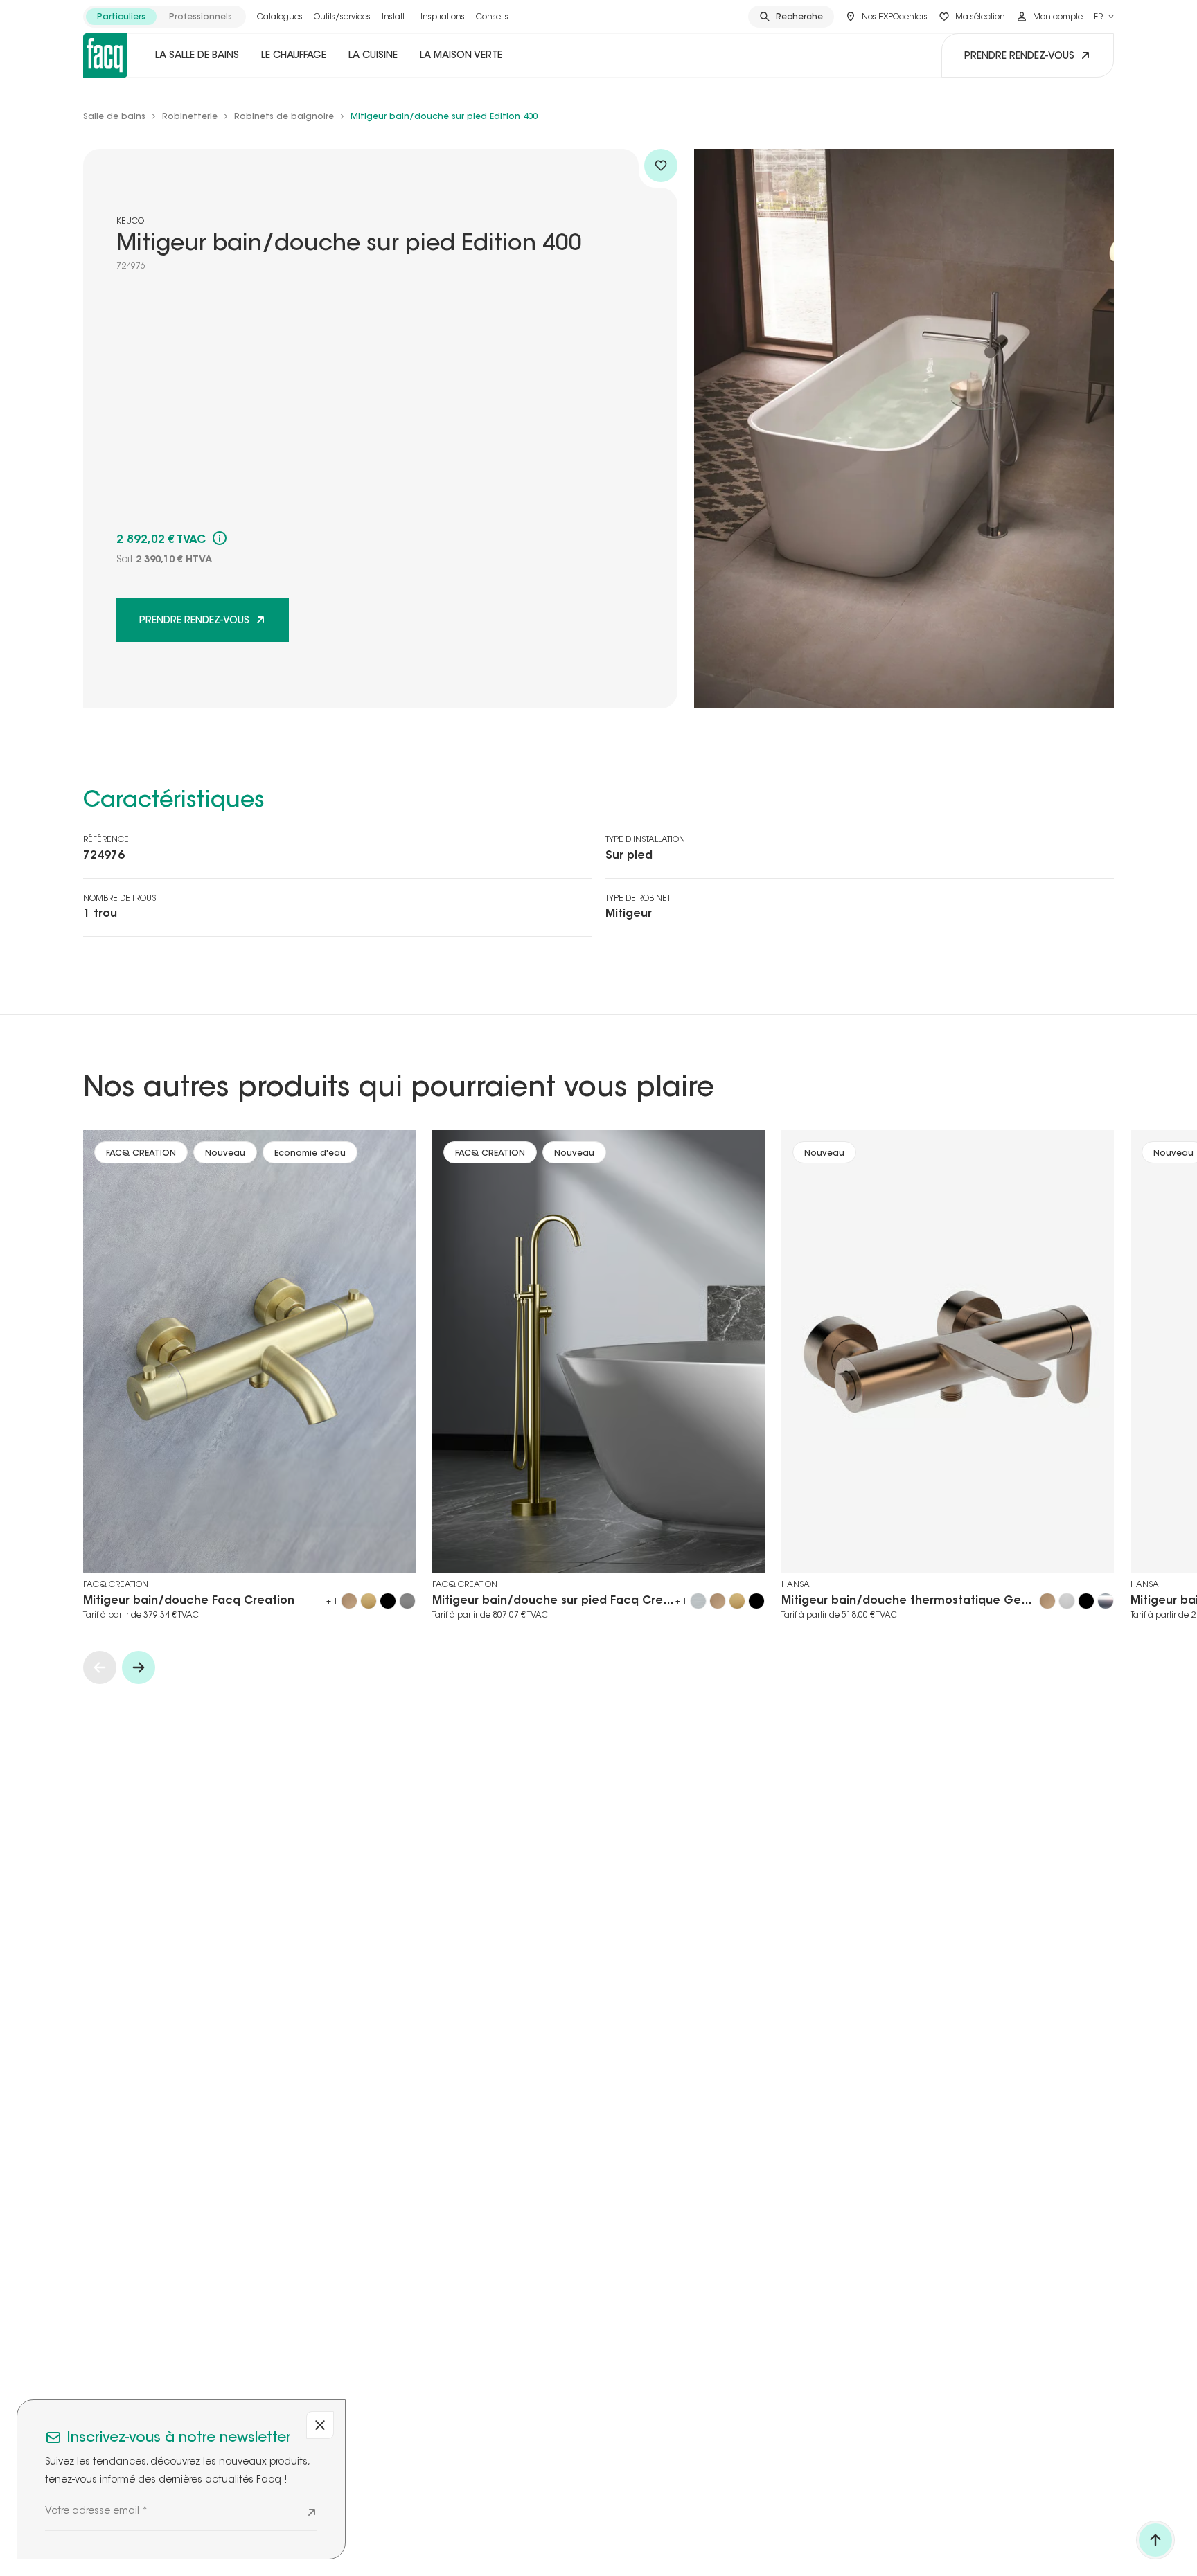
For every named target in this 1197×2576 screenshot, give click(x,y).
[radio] (121, 17)
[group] (165, 17)
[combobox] (1104, 17)
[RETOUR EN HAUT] (1155, 2540)
